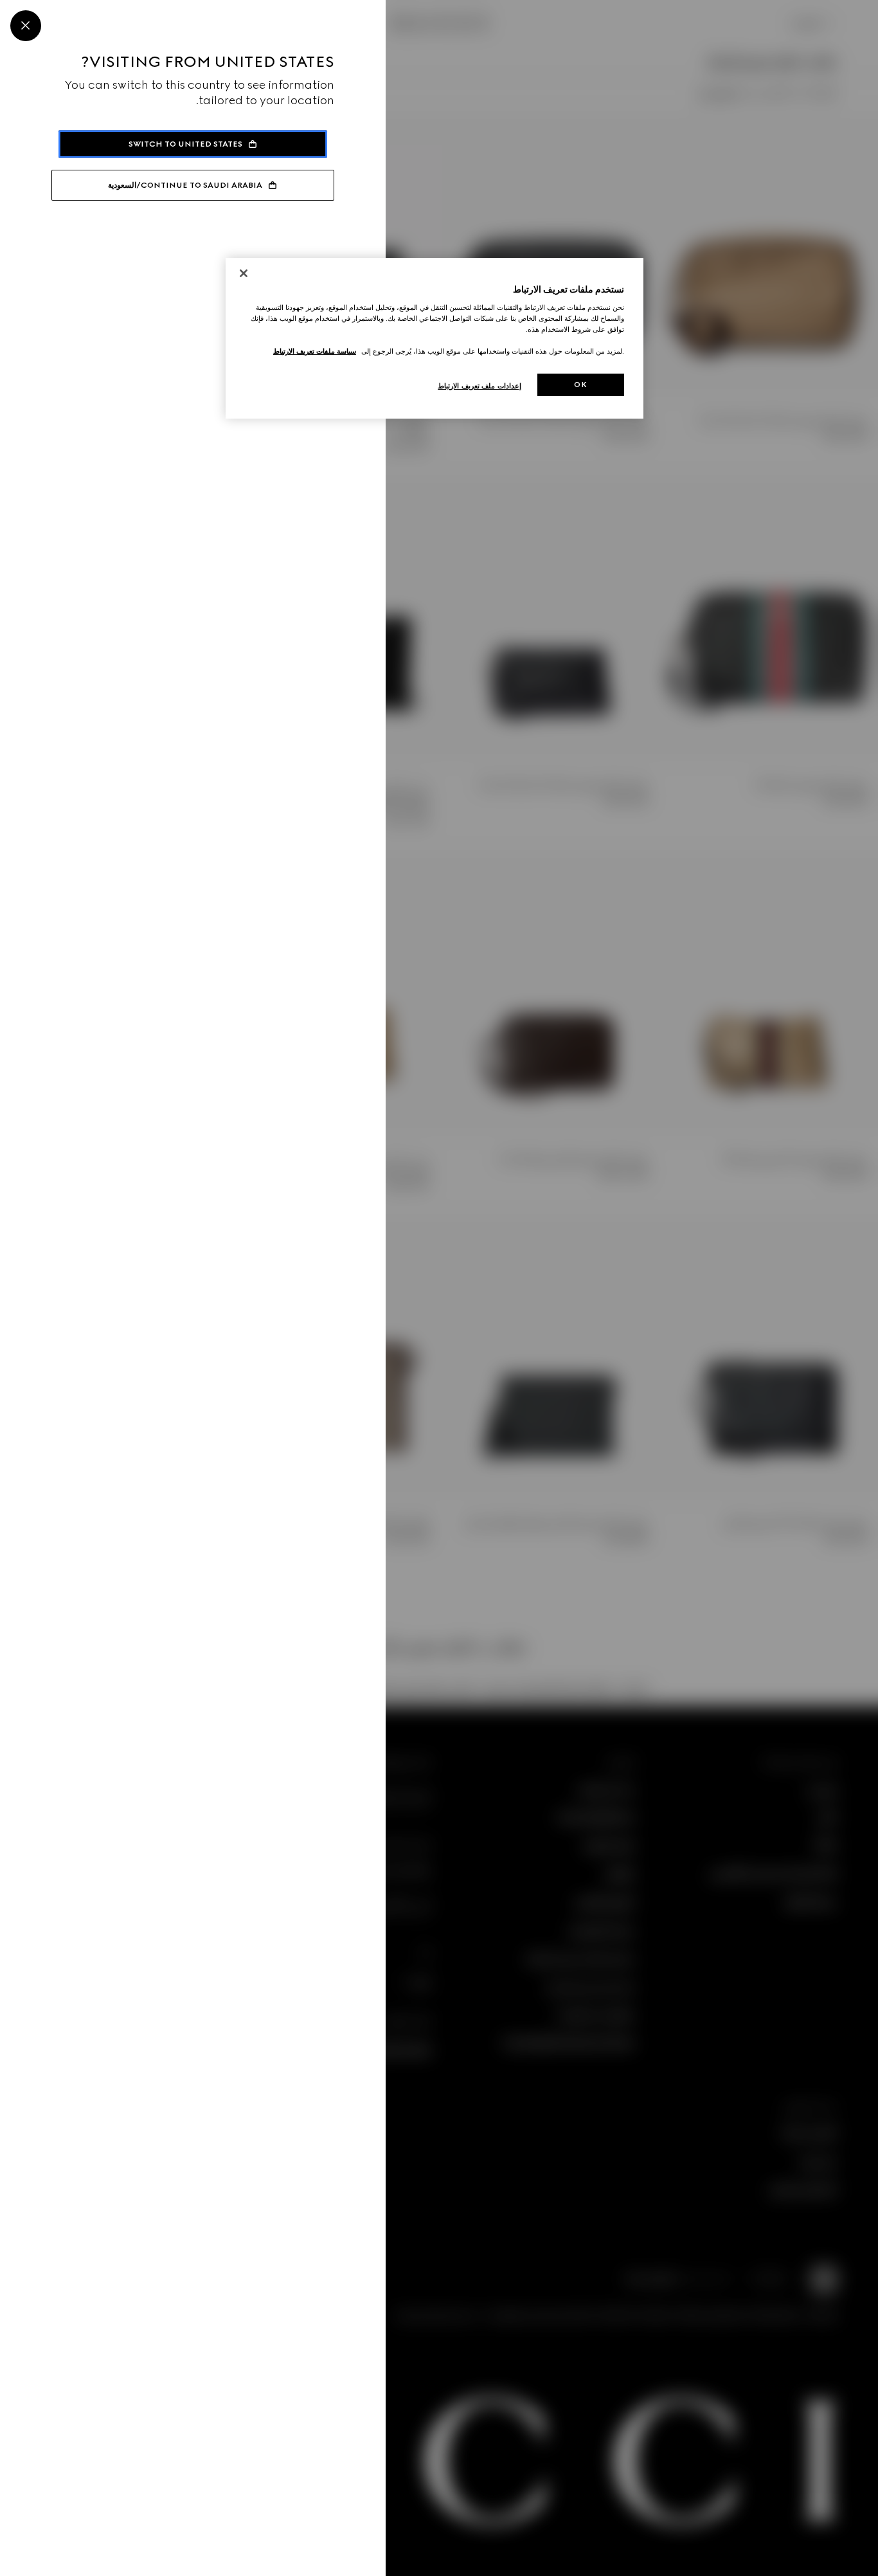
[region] (435, 339)
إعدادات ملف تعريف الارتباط (479, 386)
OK (580, 385)
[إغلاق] (244, 273)
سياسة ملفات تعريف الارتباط (315, 351)
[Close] (26, 26)
